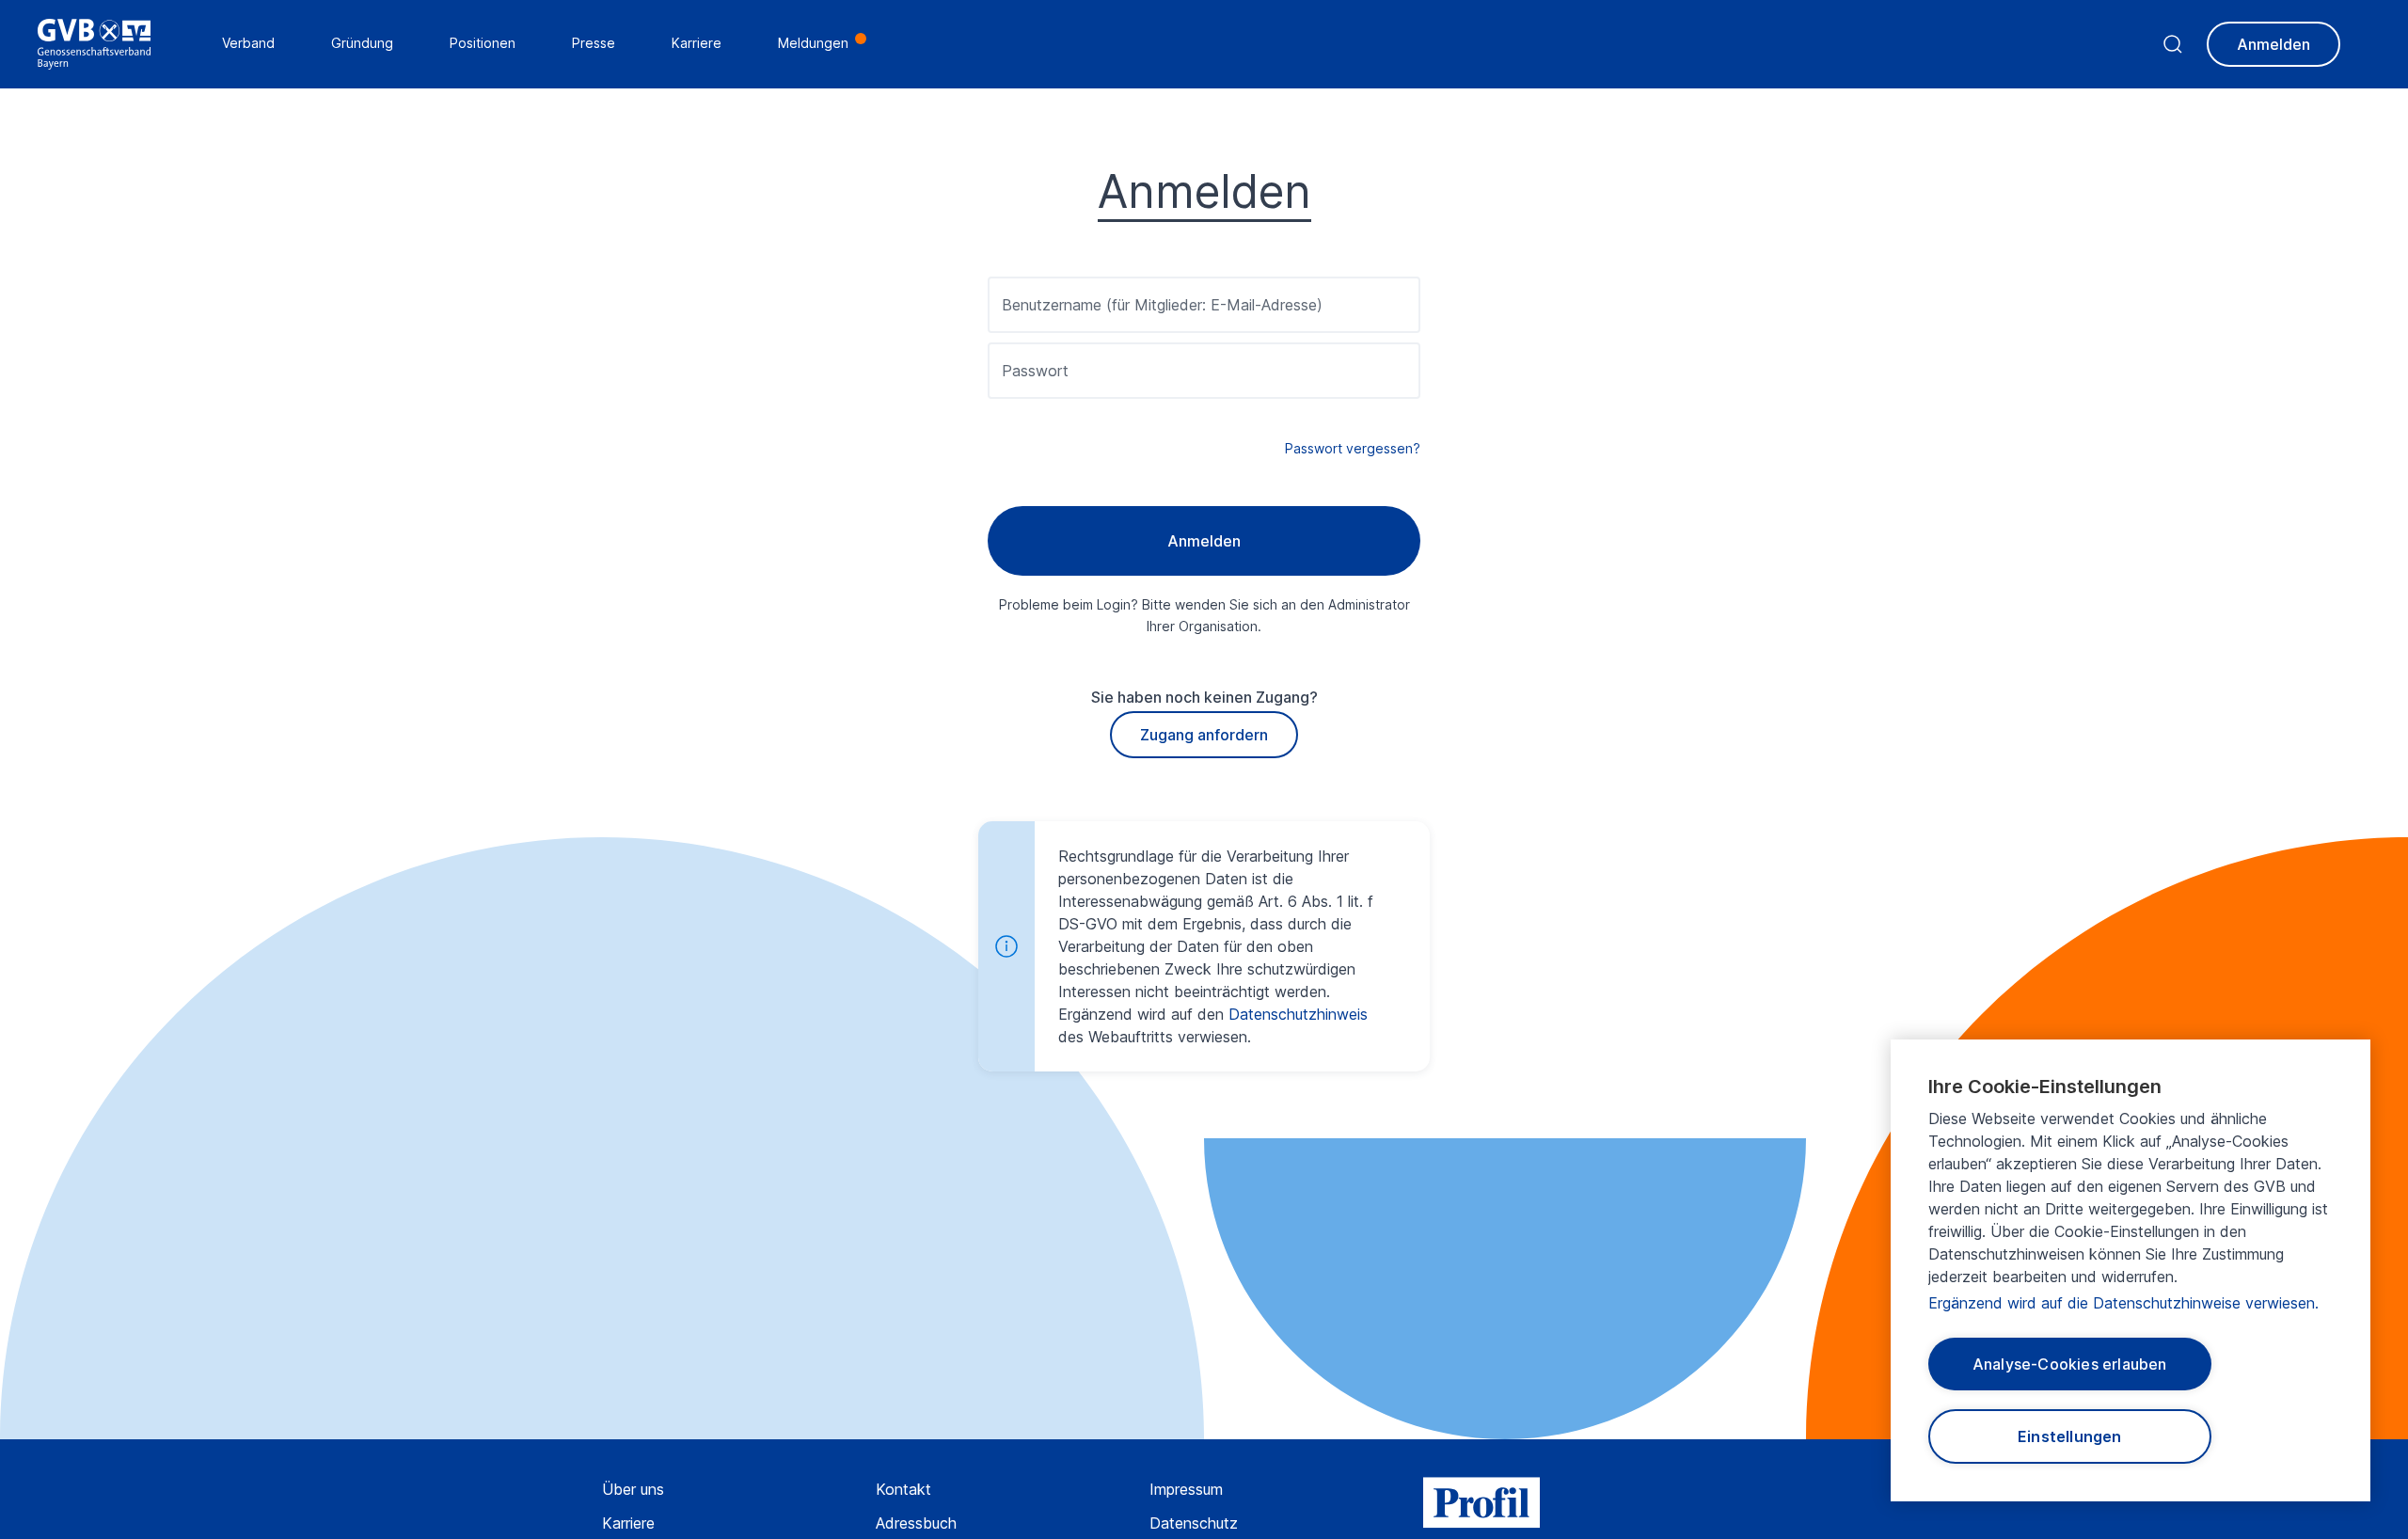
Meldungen (813, 43)
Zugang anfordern (1204, 735)
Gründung (362, 43)
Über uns (633, 1489)
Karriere (628, 1523)
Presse (594, 43)
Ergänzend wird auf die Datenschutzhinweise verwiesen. (2123, 1303)
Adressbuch (916, 1523)
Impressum (1186, 1489)
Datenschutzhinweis (1298, 1014)
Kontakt (903, 1489)
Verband (248, 43)
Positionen (483, 43)
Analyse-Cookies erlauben (2070, 1364)
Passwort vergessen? (1353, 448)
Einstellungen (2070, 1436)
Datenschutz (1194, 1523)
